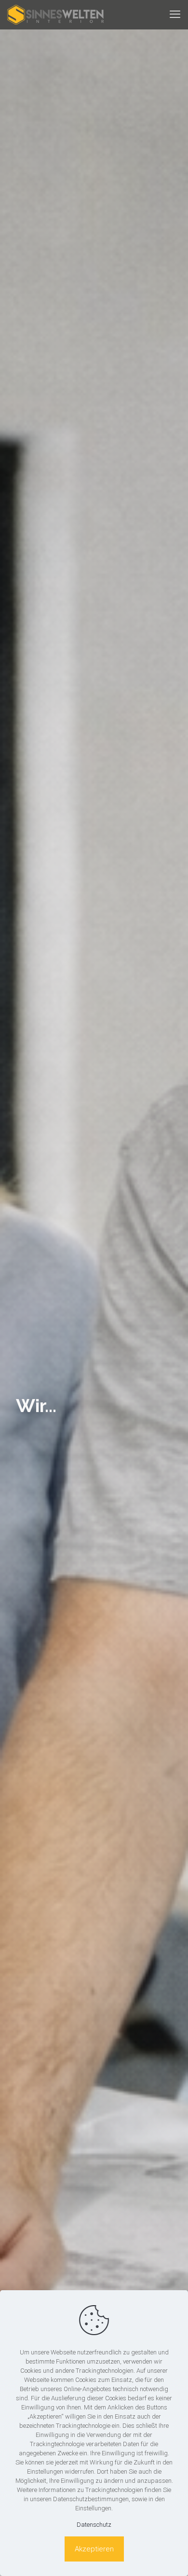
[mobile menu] (175, 14)
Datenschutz (94, 2525)
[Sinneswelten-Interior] (55, 14)
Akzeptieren (94, 2549)
